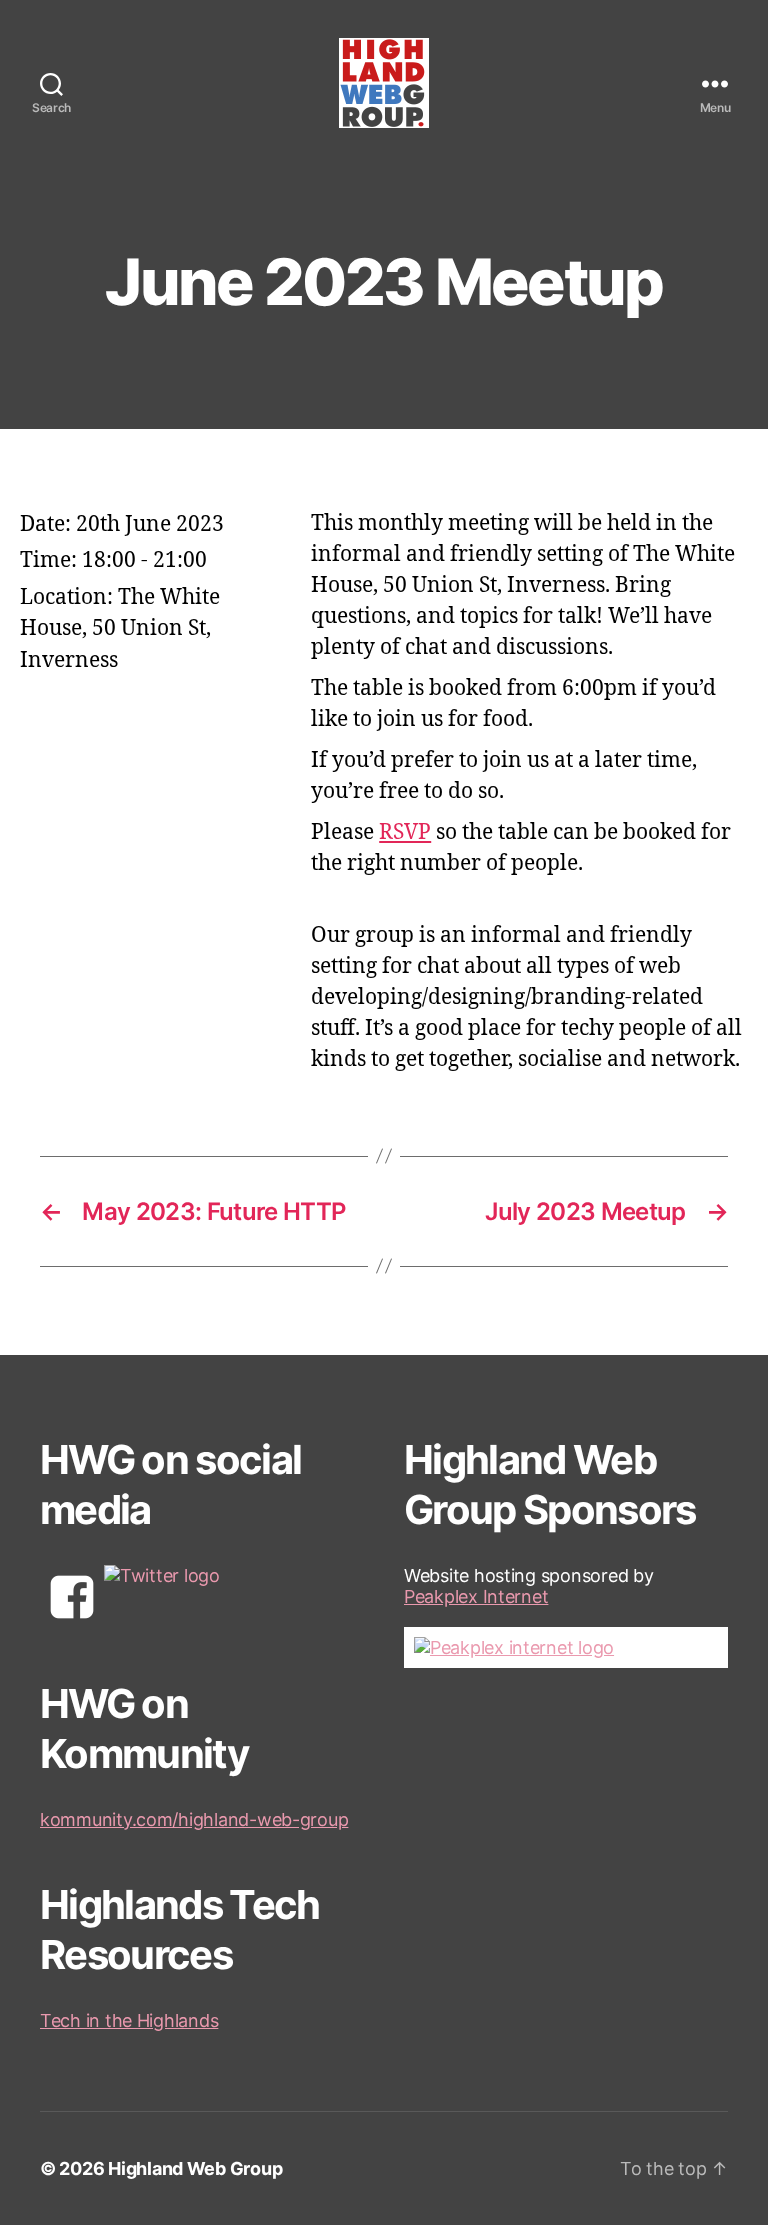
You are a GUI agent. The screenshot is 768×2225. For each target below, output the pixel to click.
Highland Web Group (195, 2168)
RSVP (405, 832)
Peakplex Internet (476, 1596)
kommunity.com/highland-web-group (194, 1819)
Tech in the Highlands (129, 2020)
